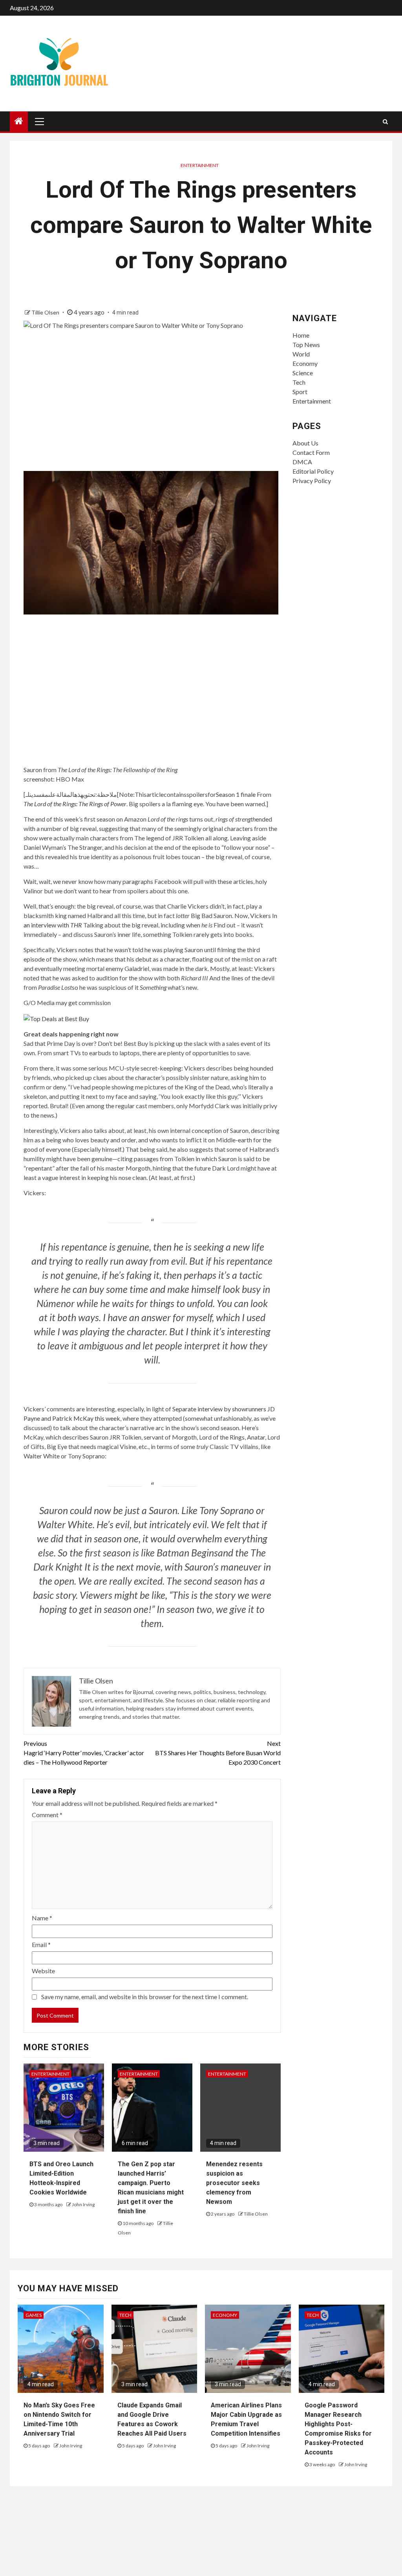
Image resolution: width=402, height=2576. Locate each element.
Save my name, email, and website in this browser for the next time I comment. (145, 1997)
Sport (300, 392)
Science (303, 373)
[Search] (385, 122)
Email (41, 1944)
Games (34, 2315)
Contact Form (311, 452)
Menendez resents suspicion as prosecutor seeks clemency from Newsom (234, 2183)
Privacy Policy (312, 481)
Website (43, 1971)
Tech (299, 382)
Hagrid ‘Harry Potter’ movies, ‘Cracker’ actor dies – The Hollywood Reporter (84, 1753)
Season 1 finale (236, 794)
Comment (47, 1815)
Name (42, 1918)
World (301, 354)
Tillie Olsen (46, 312)
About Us (305, 443)
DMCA (302, 462)
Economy (305, 363)
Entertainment (200, 165)
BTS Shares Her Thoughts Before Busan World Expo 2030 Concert (218, 1753)
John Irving (83, 2204)
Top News (306, 344)
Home (301, 335)
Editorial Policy (313, 471)
